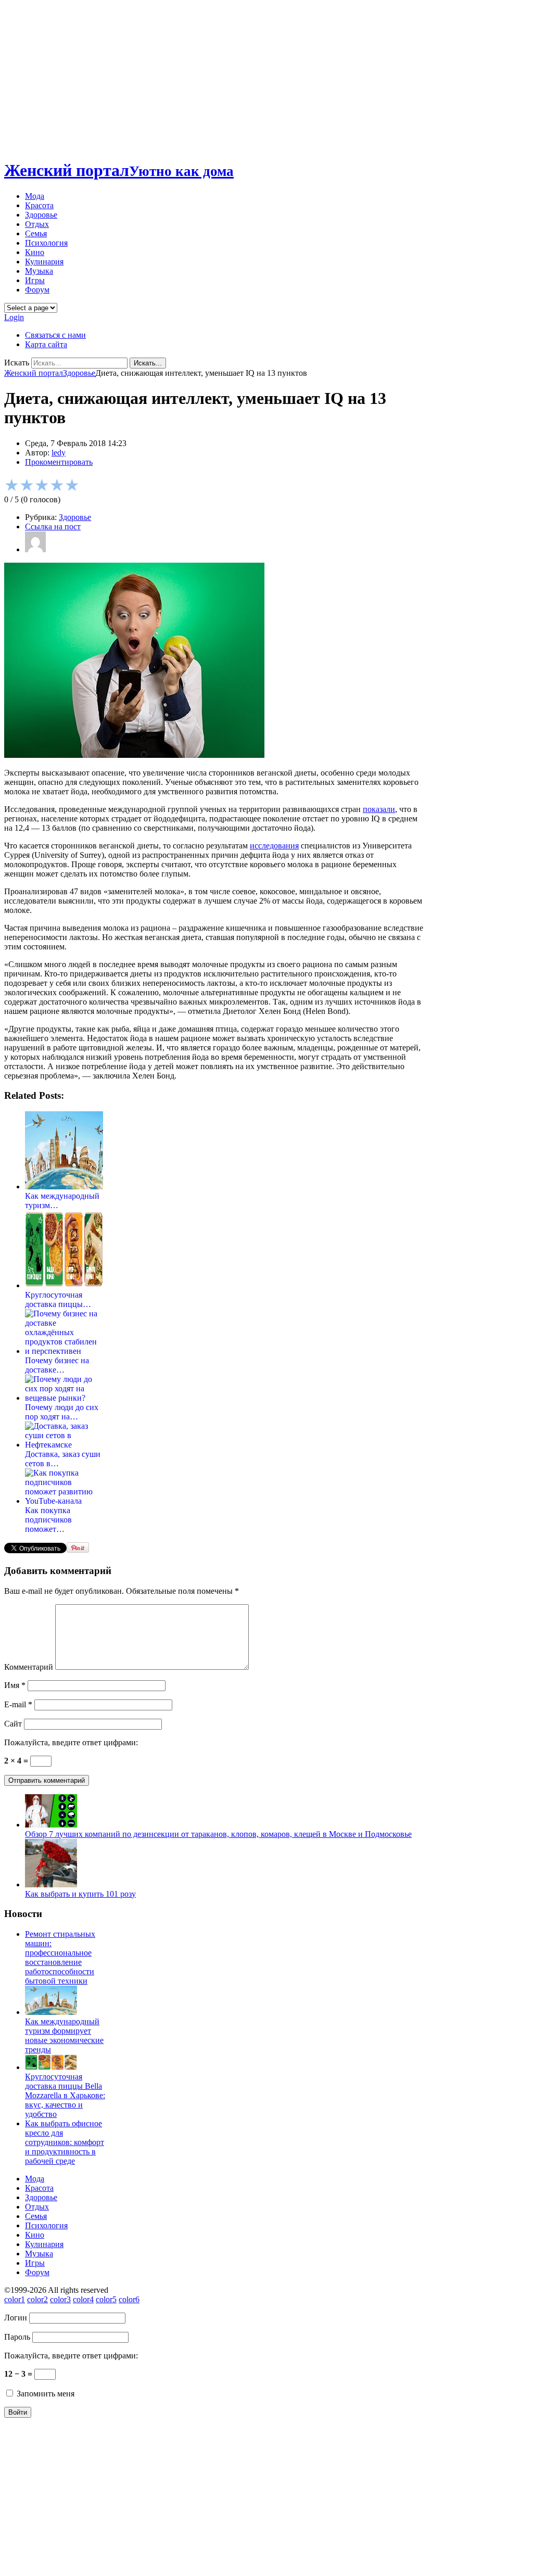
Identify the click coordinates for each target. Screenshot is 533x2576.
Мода (35, 196)
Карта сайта (46, 344)
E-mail (18, 1704)
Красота (39, 205)
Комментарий (29, 1667)
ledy (59, 453)
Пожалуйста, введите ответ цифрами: (71, 1742)
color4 (83, 2299)
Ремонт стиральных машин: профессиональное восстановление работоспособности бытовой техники (60, 1957)
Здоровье (41, 215)
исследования (274, 846)
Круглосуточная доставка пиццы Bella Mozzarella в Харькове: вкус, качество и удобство (65, 2095)
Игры (35, 280)
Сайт (13, 1724)
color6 (129, 2299)
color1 (15, 2299)
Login (14, 317)
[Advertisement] (266, 77)
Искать (17, 363)
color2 (37, 2299)
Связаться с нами (55, 335)
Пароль (17, 2337)
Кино (35, 252)
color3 (60, 2299)
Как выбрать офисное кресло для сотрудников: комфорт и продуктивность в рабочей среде (65, 2142)
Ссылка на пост (53, 526)
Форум (37, 290)
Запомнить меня (45, 2394)
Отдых (37, 224)
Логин (16, 2318)
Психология (46, 243)
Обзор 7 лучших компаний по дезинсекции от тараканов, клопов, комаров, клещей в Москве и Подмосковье (218, 1834)
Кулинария (44, 262)
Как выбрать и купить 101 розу (80, 1894)
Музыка (39, 271)
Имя (15, 1685)
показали (379, 809)
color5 (106, 2299)
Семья (36, 233)
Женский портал (119, 170)
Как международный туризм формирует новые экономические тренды (64, 2035)
